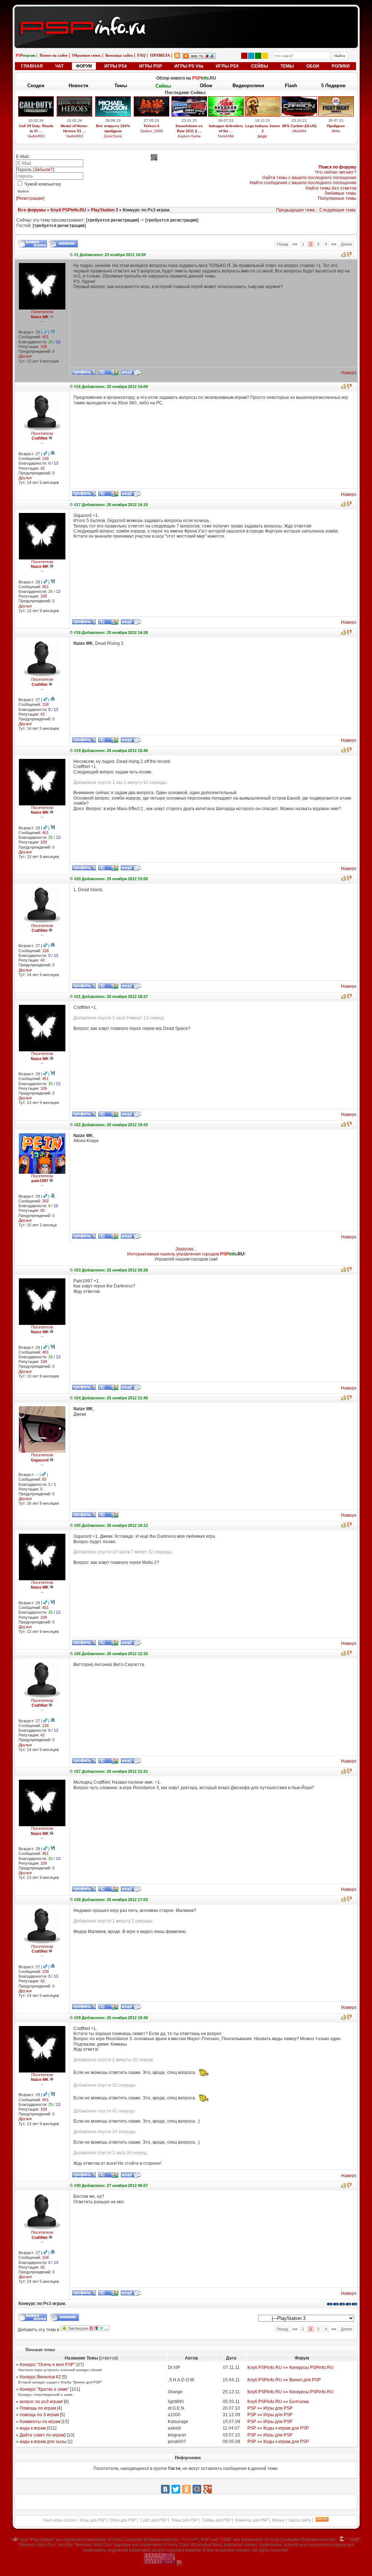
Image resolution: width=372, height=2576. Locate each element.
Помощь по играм (38, 2408)
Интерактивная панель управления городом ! (186, 1254)
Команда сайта (119, 55)
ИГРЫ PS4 (116, 66)
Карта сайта (300, 2520)
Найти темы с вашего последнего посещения (309, 178)
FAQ (141, 55)
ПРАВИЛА (160, 55)
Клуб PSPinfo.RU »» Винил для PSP (284, 2380)
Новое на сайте (54, 55)
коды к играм (33, 2428)
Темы (121, 86)
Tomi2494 (226, 136)
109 (44, 347)
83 (43, 1210)
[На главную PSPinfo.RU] (186, 12)
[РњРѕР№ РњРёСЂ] (197, 2489)
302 (45, 1201)
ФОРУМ (84, 66)
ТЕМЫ (287, 66)
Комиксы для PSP (251, 2520)
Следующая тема (337, 210)
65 (44, 1479)
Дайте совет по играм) (43, 2435)
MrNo (336, 131)
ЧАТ (59, 66)
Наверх (349, 373)
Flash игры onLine (59, 2520)
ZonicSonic (113, 136)
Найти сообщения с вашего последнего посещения (303, 183)
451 (45, 337)
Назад (283, 244)
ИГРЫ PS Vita (189, 66)
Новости (78, 86)
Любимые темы (340, 193)
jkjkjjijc (262, 136)
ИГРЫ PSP (151, 66)
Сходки (36, 86)
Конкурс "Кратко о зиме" (44, 2389)
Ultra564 (299, 131)
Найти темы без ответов (331, 188)
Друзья (25, 356)
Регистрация (30, 198)
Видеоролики (248, 86)
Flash (291, 86)
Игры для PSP (92, 2520)
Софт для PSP (153, 2520)
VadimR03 (36, 136)
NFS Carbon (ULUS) (299, 126)
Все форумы (32, 210)
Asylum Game (189, 136)
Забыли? (43, 170)
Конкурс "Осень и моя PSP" (47, 2365)
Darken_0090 (152, 131)
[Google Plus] (207, 2489)
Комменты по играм (40, 2422)
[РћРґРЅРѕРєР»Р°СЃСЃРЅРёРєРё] (186, 2489)
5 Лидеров (333, 86)
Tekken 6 (151, 126)
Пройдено (336, 126)
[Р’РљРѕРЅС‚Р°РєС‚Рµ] (165, 2489)
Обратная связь (86, 55)
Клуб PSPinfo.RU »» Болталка (278, 2402)
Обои (206, 86)
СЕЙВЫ (260, 66)
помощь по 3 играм (39, 2415)
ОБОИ (313, 66)
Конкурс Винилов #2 (40, 2377)
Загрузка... (186, 1249)
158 (45, 458)
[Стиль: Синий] (251, 56)
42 (43, 468)
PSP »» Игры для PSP (270, 2408)
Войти (23, 191)
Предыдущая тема (296, 210)
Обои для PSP (123, 2520)
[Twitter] (176, 2489)
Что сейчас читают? (336, 172)
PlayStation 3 (104, 210)
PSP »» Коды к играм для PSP (278, 2428)
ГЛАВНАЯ (32, 66)
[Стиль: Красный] (244, 56)
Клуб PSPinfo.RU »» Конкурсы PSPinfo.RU (290, 2367)
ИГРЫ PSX (227, 66)
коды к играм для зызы (43, 2442)
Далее (346, 244)
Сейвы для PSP (216, 2520)
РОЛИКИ (341, 66)
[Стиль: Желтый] (265, 56)
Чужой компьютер (42, 184)
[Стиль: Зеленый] (258, 56)
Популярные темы (337, 198)
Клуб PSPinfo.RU (68, 210)
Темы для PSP (184, 2520)
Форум (278, 2520)
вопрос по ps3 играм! (41, 2402)
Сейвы (163, 86)
